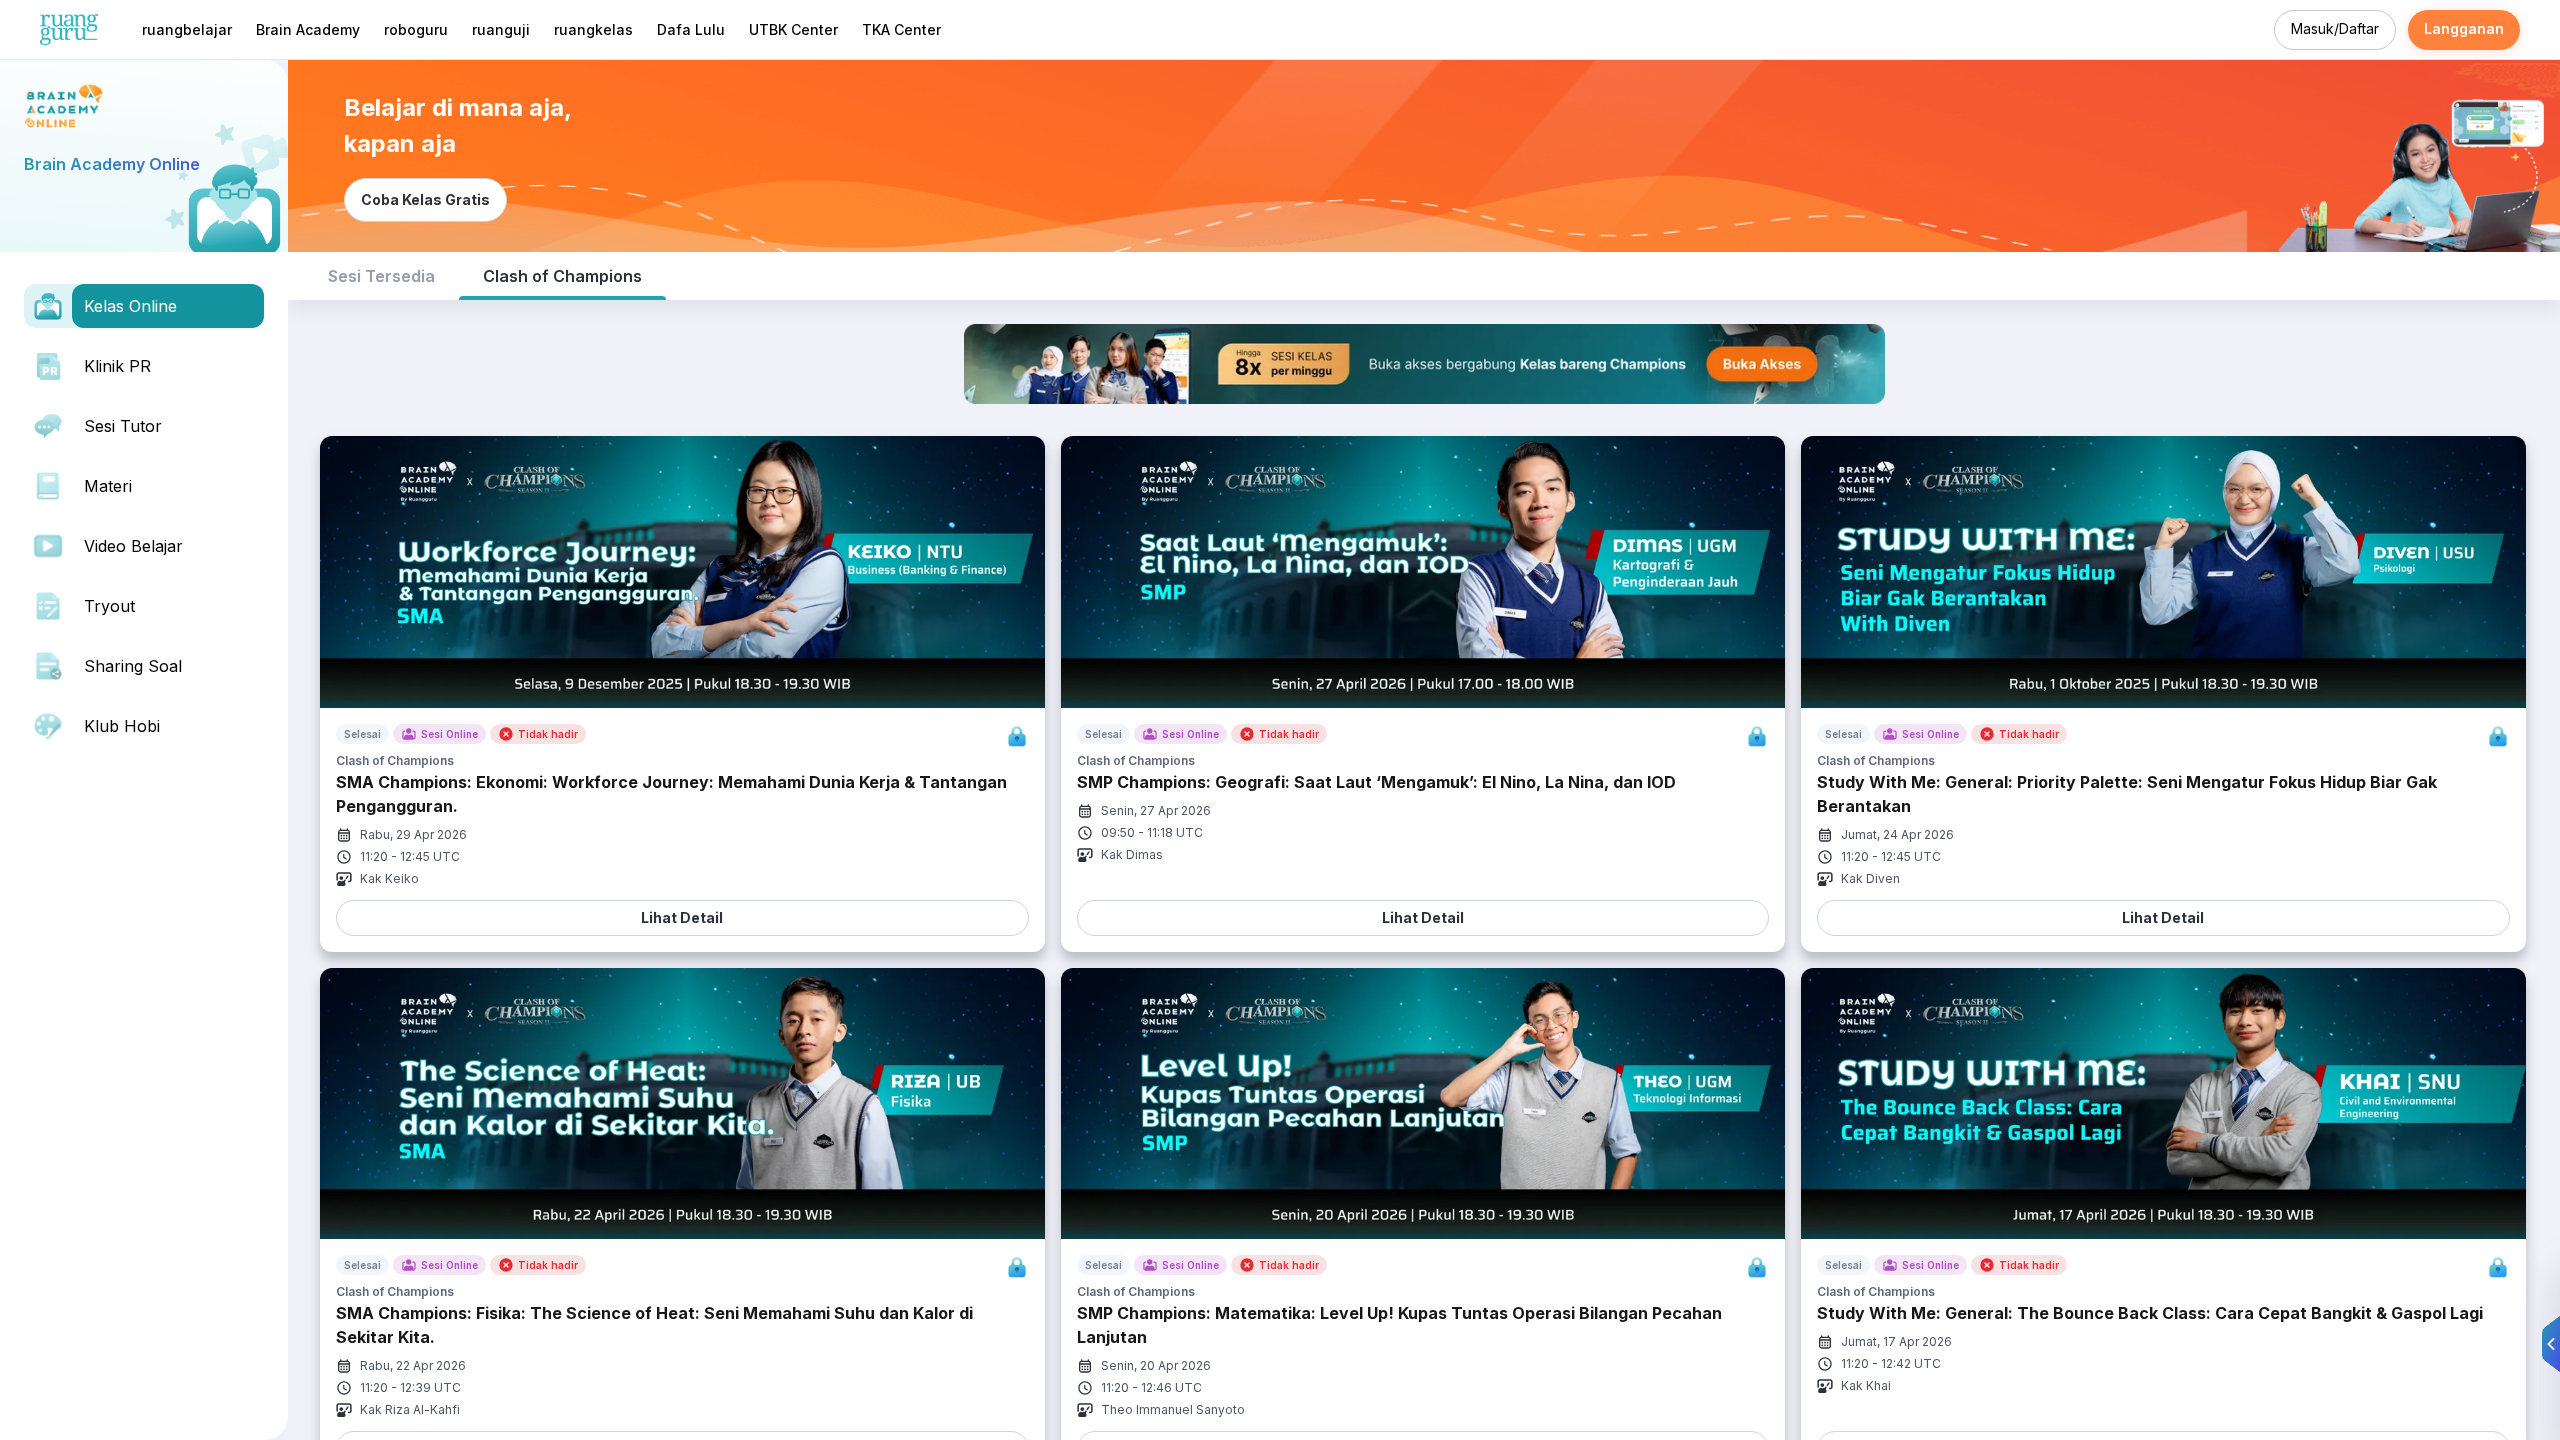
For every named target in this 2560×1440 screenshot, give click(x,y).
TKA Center (901, 29)
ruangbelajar (187, 29)
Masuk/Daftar (2335, 28)
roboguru (416, 29)
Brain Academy (308, 29)
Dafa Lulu (691, 29)
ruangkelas (593, 29)
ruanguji (501, 29)
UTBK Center (793, 29)
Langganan (2464, 28)
